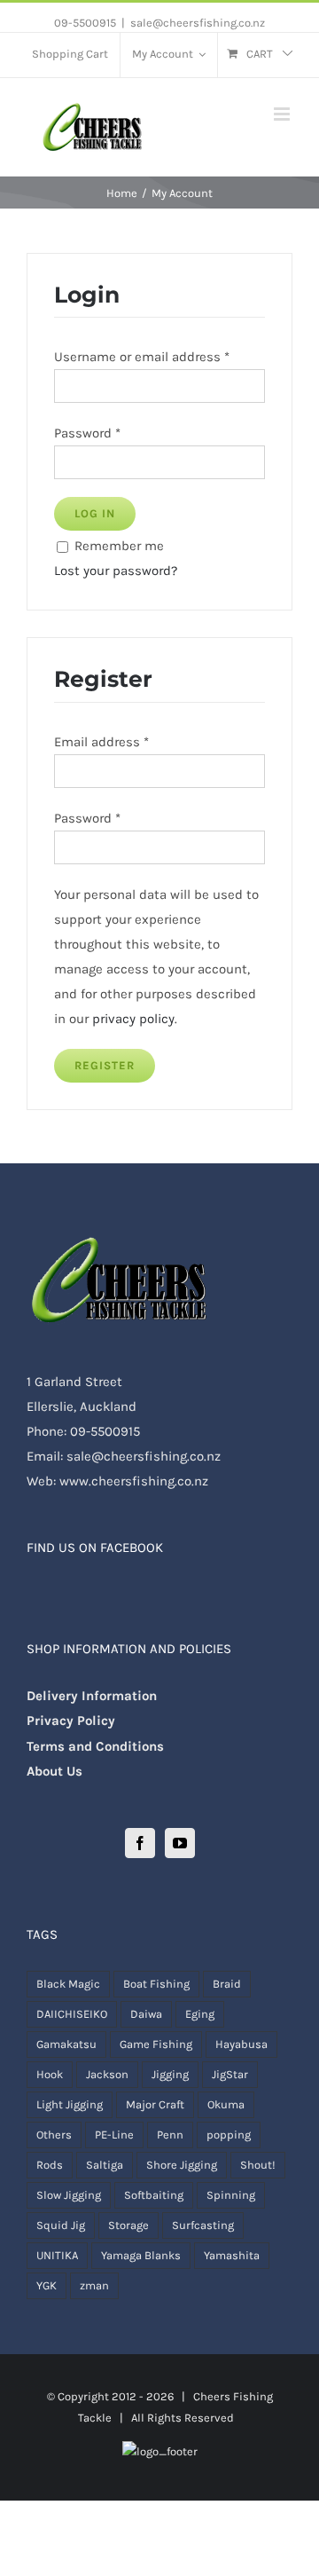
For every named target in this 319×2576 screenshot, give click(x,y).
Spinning (231, 2195)
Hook (50, 2074)
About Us (54, 1771)
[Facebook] (140, 1843)
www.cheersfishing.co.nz (134, 1481)
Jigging (170, 2074)
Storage (128, 2225)
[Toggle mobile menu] (283, 114)
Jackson (107, 2074)
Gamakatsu (66, 2044)
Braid (227, 1984)
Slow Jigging (69, 2195)
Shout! (258, 2165)
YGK (47, 2285)
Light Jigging (70, 2104)
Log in (95, 513)
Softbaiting (154, 2195)
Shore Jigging (182, 2165)
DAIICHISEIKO (72, 2014)
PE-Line (114, 2135)
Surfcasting (203, 2225)
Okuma (226, 2104)
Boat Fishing (156, 1984)
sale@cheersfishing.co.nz (198, 23)
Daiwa (146, 2014)
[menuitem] (70, 55)
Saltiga (105, 2165)
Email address (101, 742)
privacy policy (133, 1019)
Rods (50, 2165)
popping (229, 2135)
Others (54, 2135)
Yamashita (232, 2255)
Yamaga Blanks (141, 2255)
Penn (170, 2135)
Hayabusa (241, 2044)
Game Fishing (156, 2044)
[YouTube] (180, 1843)
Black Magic (68, 1984)
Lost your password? (116, 571)
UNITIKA (57, 2255)
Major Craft (155, 2104)
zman (94, 2285)
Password (87, 433)
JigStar (230, 2074)
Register (105, 1065)
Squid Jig (61, 2225)
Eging (200, 2014)
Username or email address (142, 357)
